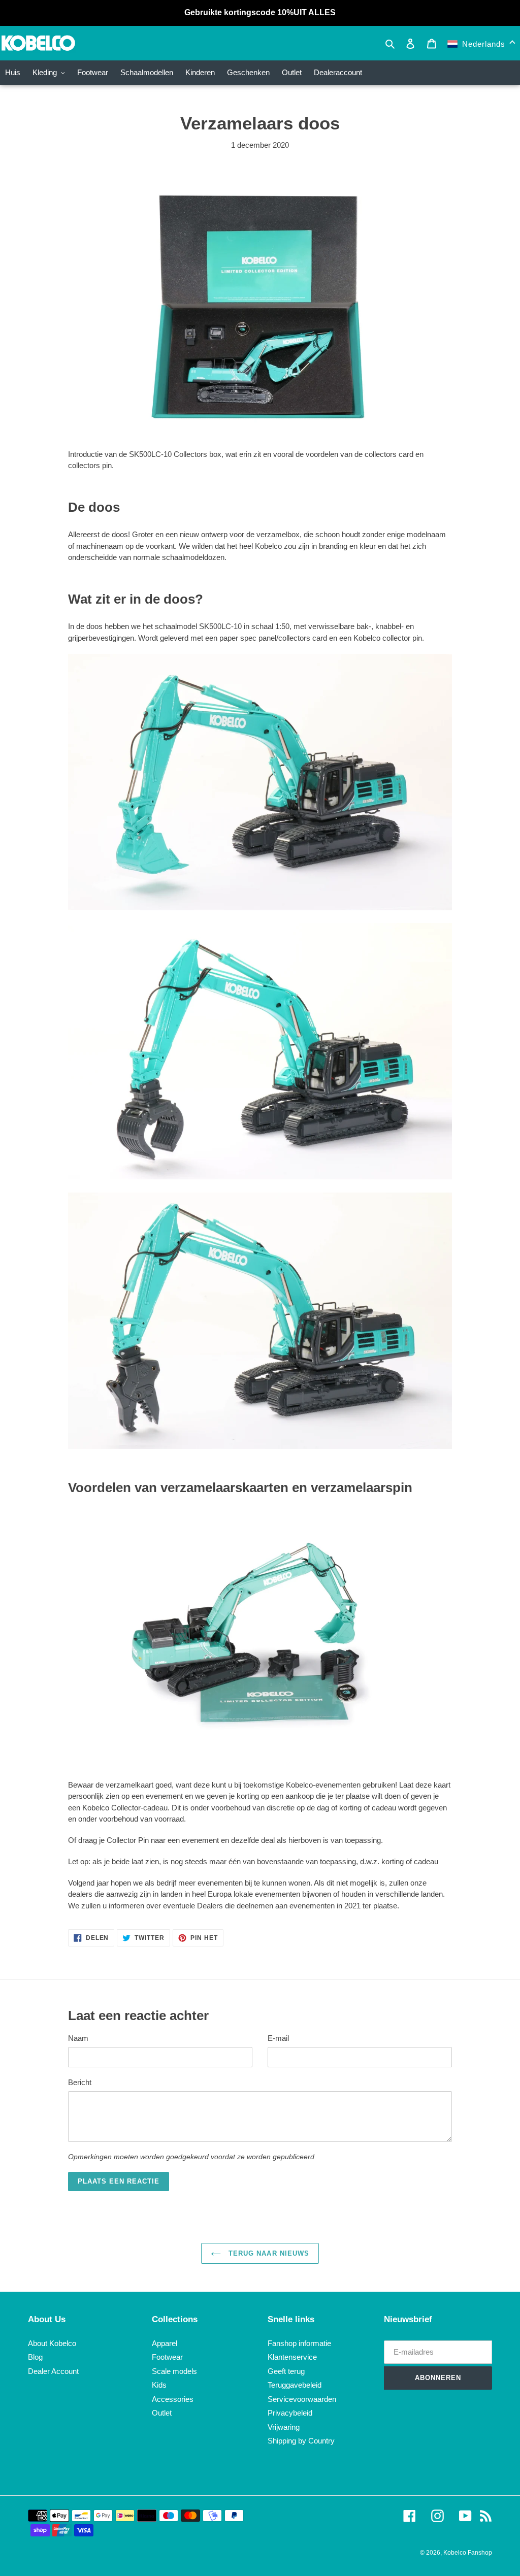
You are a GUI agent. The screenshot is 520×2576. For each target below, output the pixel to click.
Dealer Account (53, 2371)
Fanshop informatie (299, 2343)
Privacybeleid (290, 2413)
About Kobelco (52, 2343)
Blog (35, 2357)
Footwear (167, 2357)
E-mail (278, 2038)
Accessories (173, 2399)
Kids (159, 2385)
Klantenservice (292, 2357)
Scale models (174, 2371)
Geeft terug (286, 2371)
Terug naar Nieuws (268, 2253)
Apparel (165, 2343)
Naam (78, 2038)
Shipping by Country (301, 2441)
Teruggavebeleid (295, 2385)
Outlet (162, 2413)
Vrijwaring (284, 2427)
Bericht (80, 2082)
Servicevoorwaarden (302, 2399)
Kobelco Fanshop (468, 2553)
